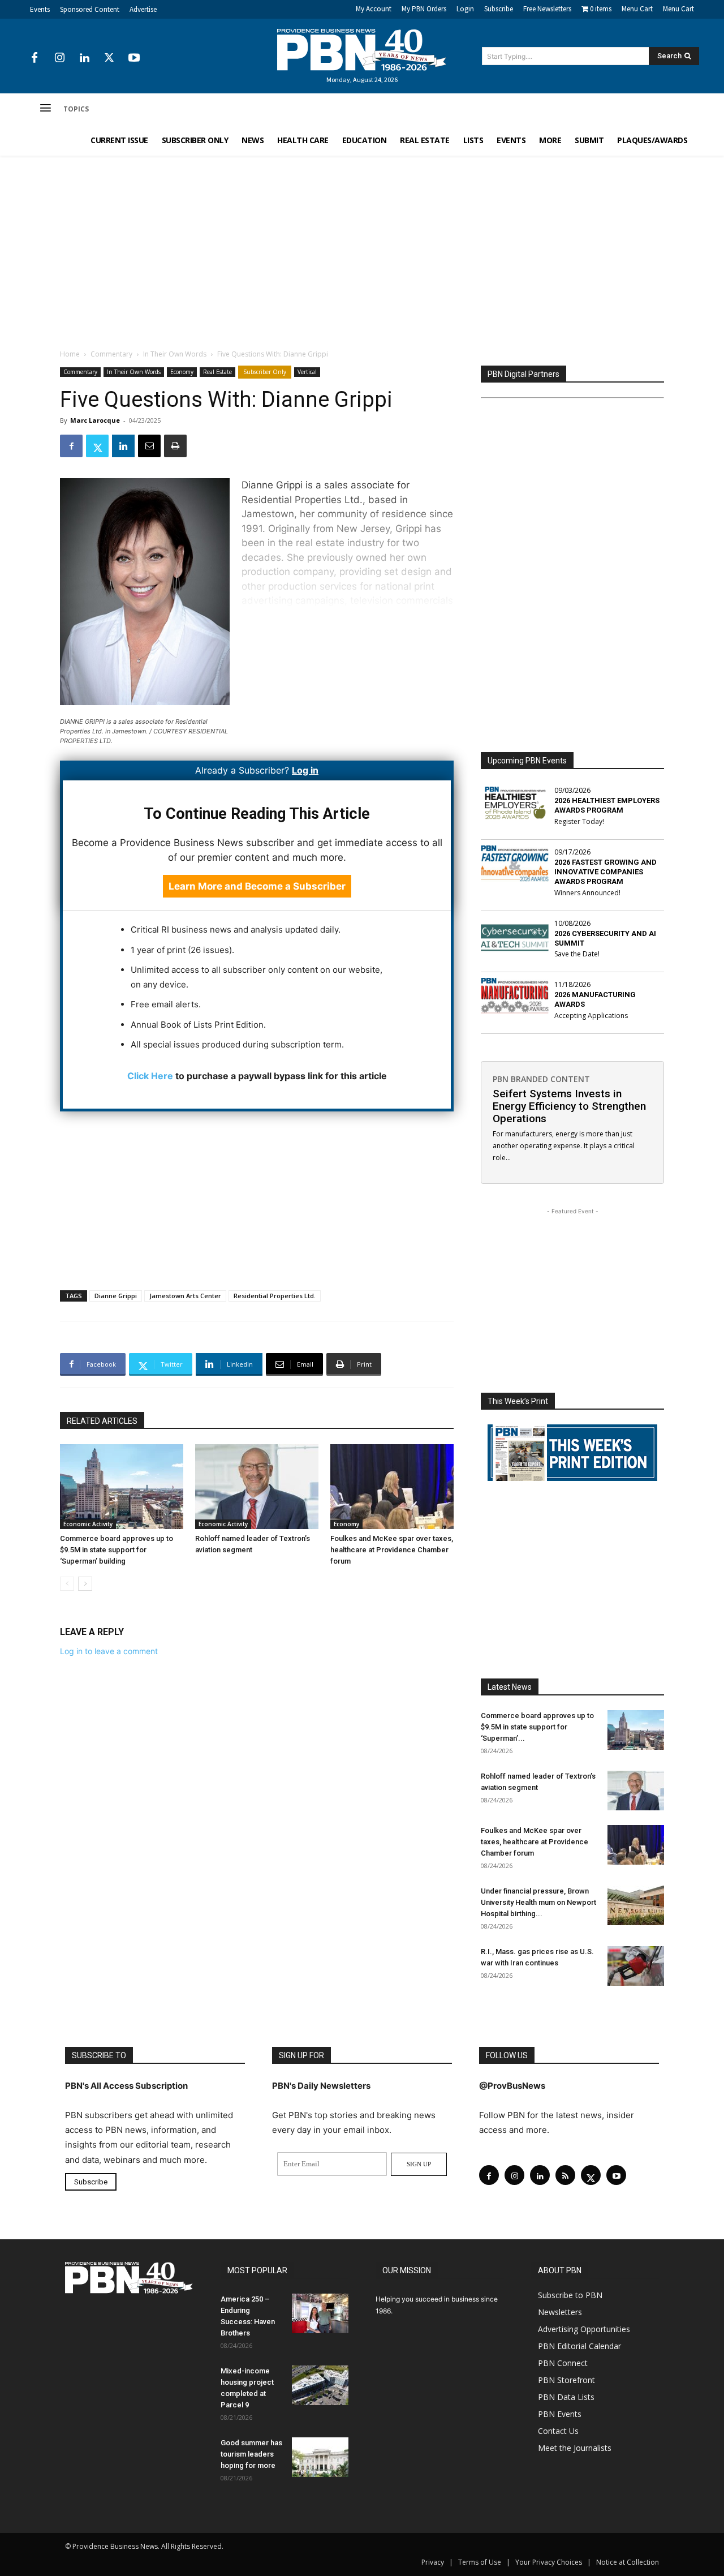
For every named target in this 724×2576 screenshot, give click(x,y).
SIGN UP (419, 2164)
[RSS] (565, 2175)
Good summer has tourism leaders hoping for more (251, 2454)
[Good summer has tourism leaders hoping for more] (320, 2457)
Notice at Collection (628, 2562)
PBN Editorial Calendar (579, 2346)
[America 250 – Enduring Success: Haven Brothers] (320, 2313)
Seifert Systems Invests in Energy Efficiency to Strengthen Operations (569, 1106)
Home (70, 354)
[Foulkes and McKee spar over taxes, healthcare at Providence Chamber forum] (392, 1487)
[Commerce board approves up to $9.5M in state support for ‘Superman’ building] (122, 1487)
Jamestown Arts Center (185, 1296)
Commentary (111, 354)
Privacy (433, 2562)
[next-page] (85, 1584)
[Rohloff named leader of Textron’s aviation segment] (257, 1487)
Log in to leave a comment (109, 1651)
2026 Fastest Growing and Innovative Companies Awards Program (606, 872)
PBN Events (560, 2414)
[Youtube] (134, 58)
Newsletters (560, 2312)
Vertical (307, 372)
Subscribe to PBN (570, 2295)
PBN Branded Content (541, 1079)
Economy (182, 372)
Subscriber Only (265, 372)
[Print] (175, 446)
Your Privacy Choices (549, 2562)
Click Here (150, 1076)
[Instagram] (59, 58)
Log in (305, 770)
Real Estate (217, 372)
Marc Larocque (95, 420)
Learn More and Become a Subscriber (257, 886)
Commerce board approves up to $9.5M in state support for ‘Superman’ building (117, 1550)
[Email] (149, 446)
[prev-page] (67, 1584)
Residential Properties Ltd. (275, 1296)
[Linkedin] (84, 58)
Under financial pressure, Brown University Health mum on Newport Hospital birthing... (538, 1902)
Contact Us (558, 2431)
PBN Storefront (566, 2380)
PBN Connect (563, 2363)
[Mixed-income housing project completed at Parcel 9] (320, 2385)
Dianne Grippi (116, 1296)
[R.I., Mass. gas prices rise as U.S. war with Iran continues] (636, 1966)
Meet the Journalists (575, 2448)
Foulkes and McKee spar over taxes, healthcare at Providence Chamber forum (392, 1550)
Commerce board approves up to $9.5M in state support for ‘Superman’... (537, 1727)
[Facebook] (35, 58)
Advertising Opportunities (584, 2329)
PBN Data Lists (566, 2397)
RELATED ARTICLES (102, 1421)
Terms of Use (480, 2562)
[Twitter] (109, 58)
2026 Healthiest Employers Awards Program (607, 805)
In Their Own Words (175, 354)
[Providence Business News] (362, 50)
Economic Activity (88, 1524)
